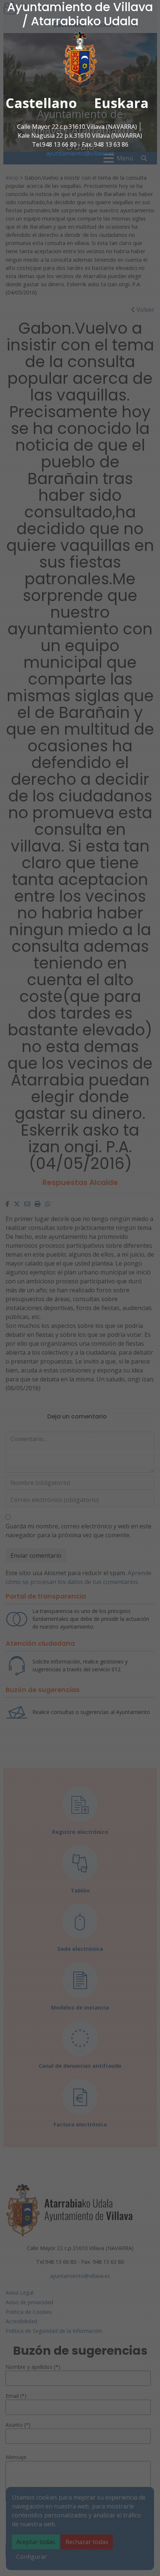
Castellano (41, 103)
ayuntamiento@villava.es (80, 153)
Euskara (121, 103)
